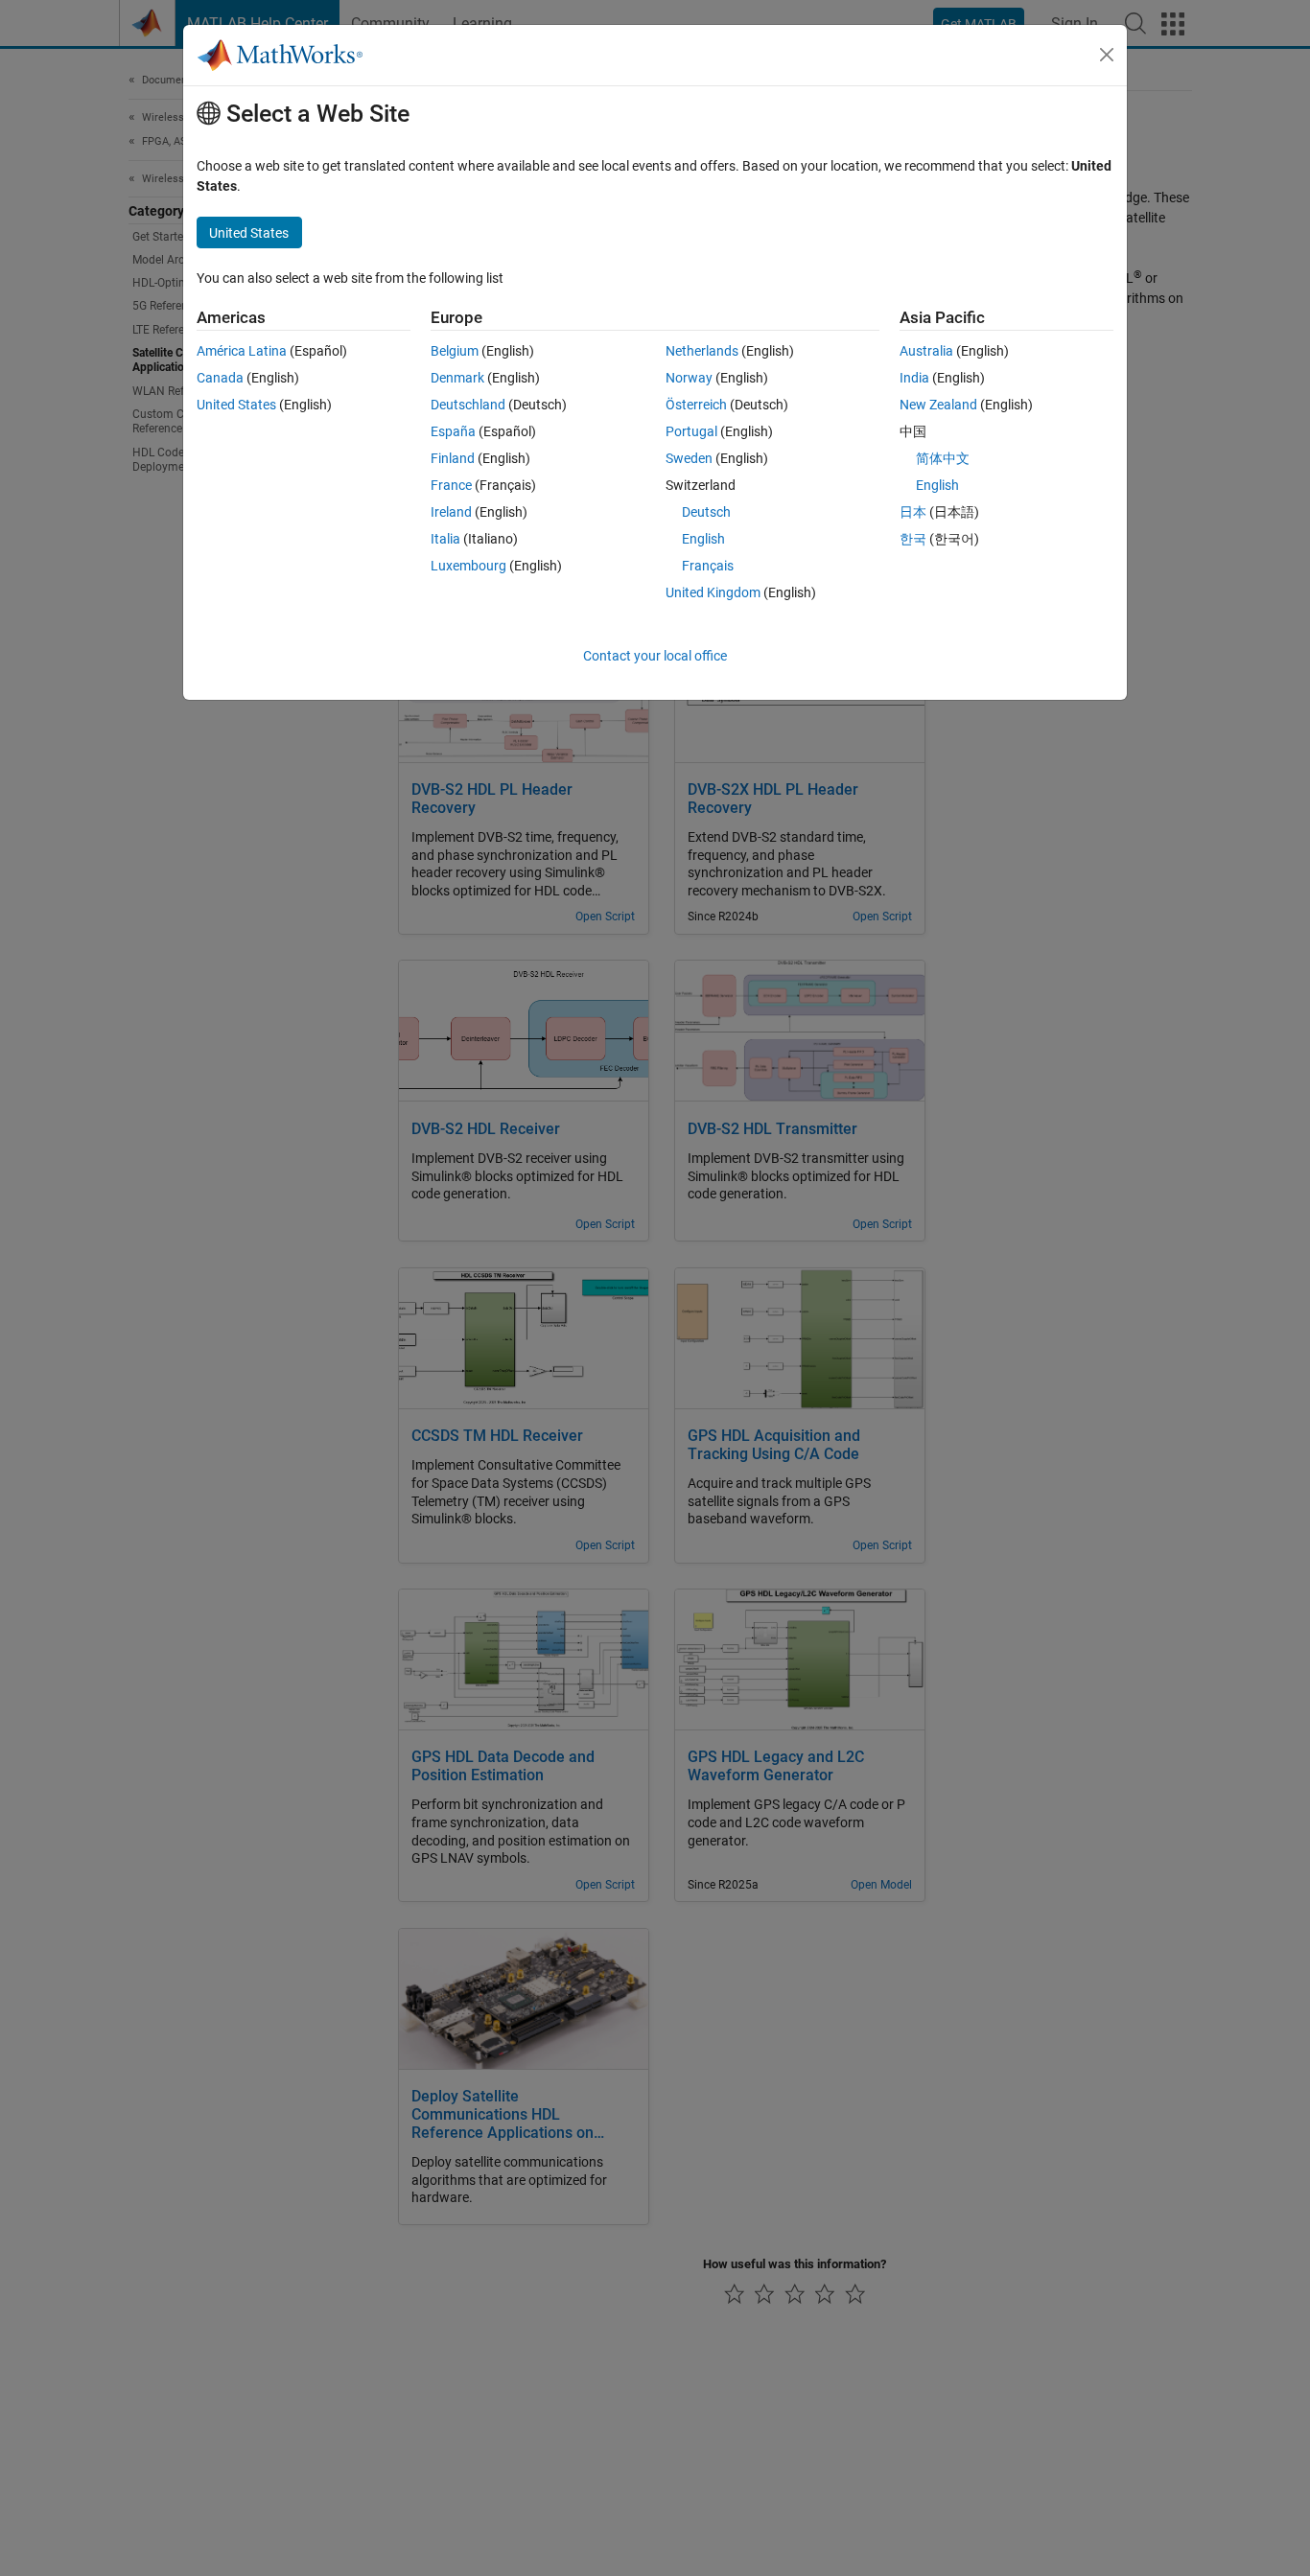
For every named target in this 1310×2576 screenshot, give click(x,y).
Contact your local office (655, 656)
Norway (689, 378)
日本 (913, 512)
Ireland (451, 512)
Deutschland (468, 405)
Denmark (457, 378)
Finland (453, 458)
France (451, 485)
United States (236, 405)
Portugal (691, 431)
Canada (220, 378)
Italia (445, 539)
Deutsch (706, 512)
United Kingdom (713, 592)
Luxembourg (468, 566)
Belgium (455, 351)
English (703, 539)
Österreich (696, 405)
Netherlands (702, 351)
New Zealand (938, 405)
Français (708, 566)
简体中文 (943, 458)
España (453, 431)
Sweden (689, 458)
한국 (913, 539)
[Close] (1107, 55)
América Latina (242, 351)
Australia (926, 351)
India (914, 378)
